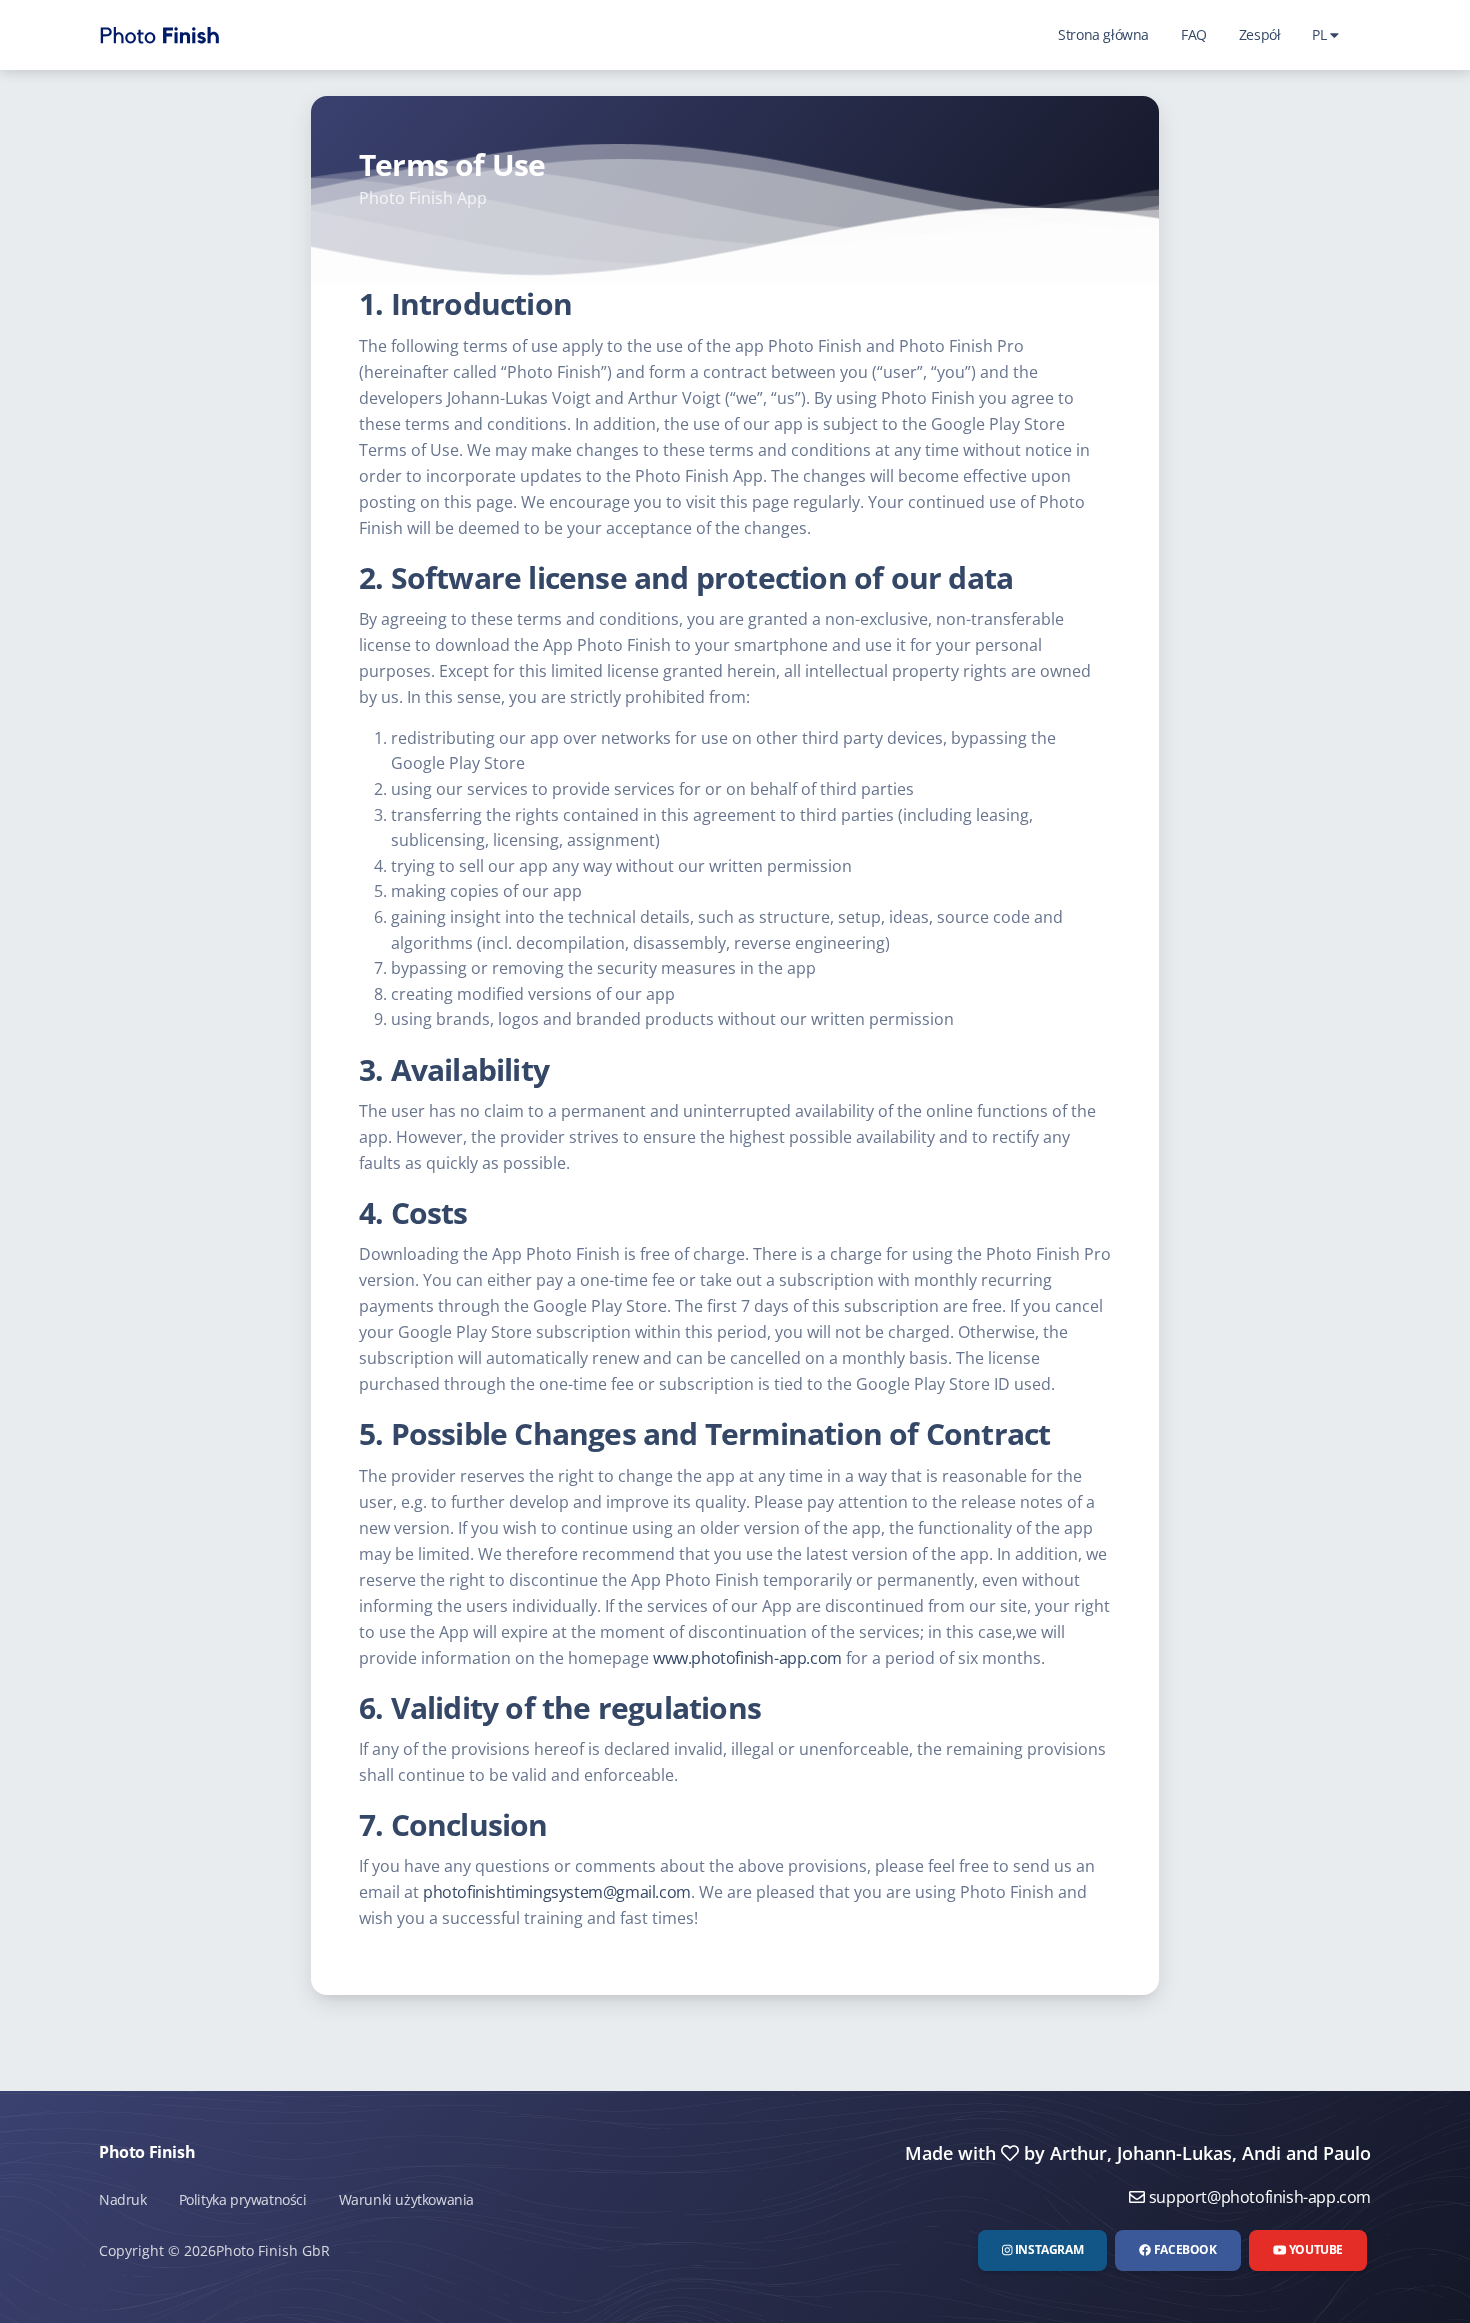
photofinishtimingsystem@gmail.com (557, 1892)
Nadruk (123, 2199)
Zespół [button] (1260, 34)
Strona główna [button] (1103, 34)
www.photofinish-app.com (747, 1658)
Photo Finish (147, 2152)
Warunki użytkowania (406, 2199)
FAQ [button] (1194, 34)
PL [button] (1321, 34)
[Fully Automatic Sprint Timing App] (159, 35)
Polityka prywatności (243, 2199)
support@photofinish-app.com (1258, 2197)
